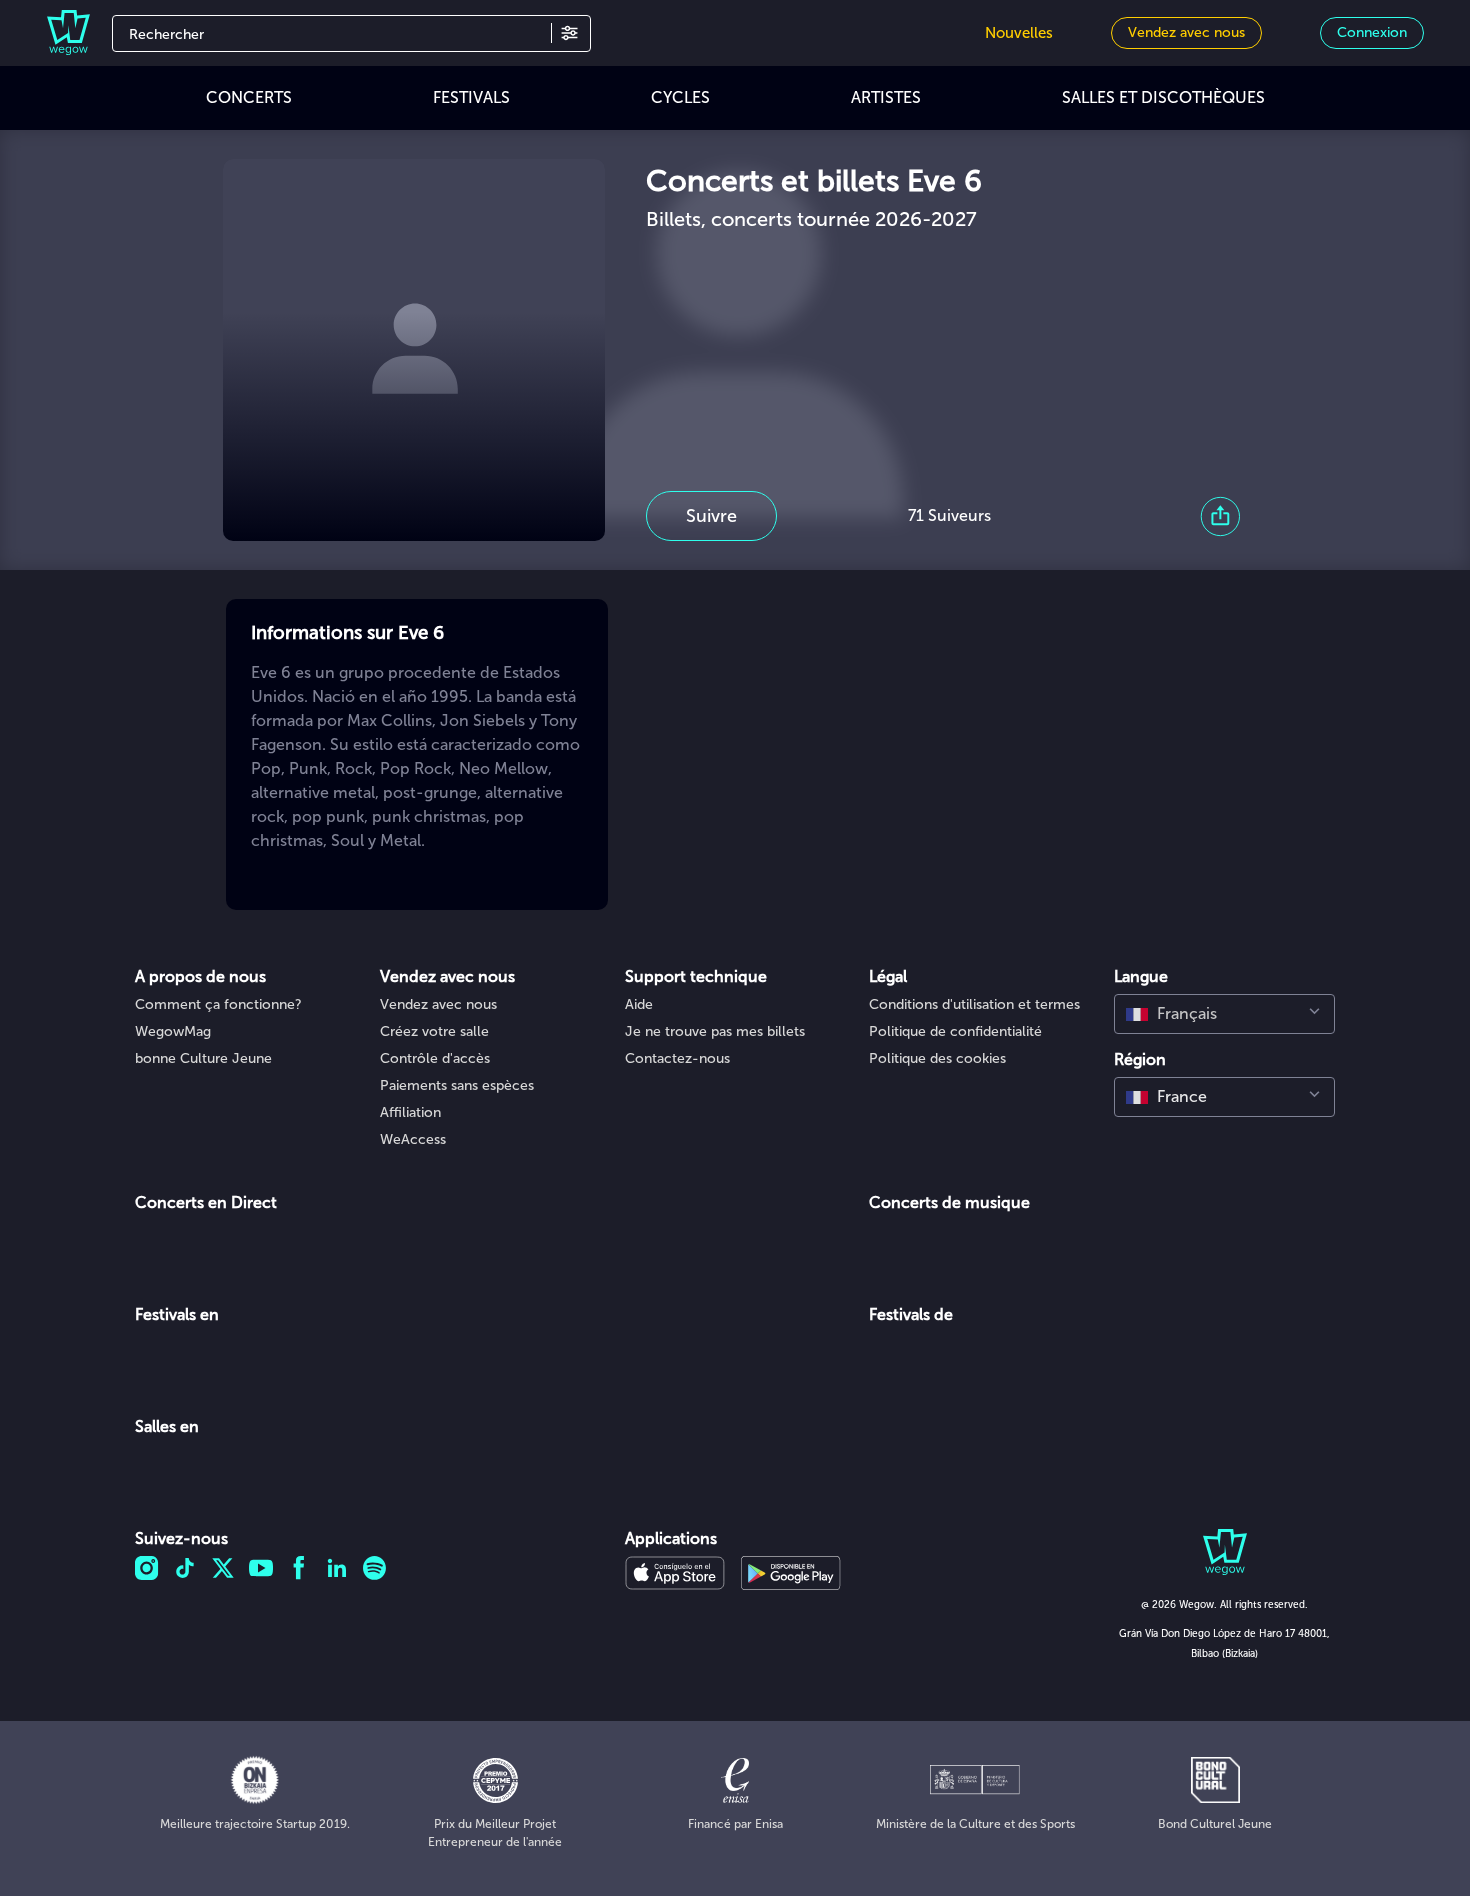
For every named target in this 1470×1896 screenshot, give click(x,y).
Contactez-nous (677, 1058)
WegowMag (173, 1031)
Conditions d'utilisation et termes (974, 1004)
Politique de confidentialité (955, 1031)
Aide (639, 1004)
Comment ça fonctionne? (218, 1004)
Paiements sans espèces (457, 1085)
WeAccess (413, 1139)
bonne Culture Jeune (203, 1058)
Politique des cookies (937, 1058)
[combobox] (1224, 1014)
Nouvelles (1019, 33)
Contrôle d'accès (435, 1058)
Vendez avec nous (438, 1004)
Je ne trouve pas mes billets (715, 1031)
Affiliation (410, 1112)
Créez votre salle (434, 1031)
